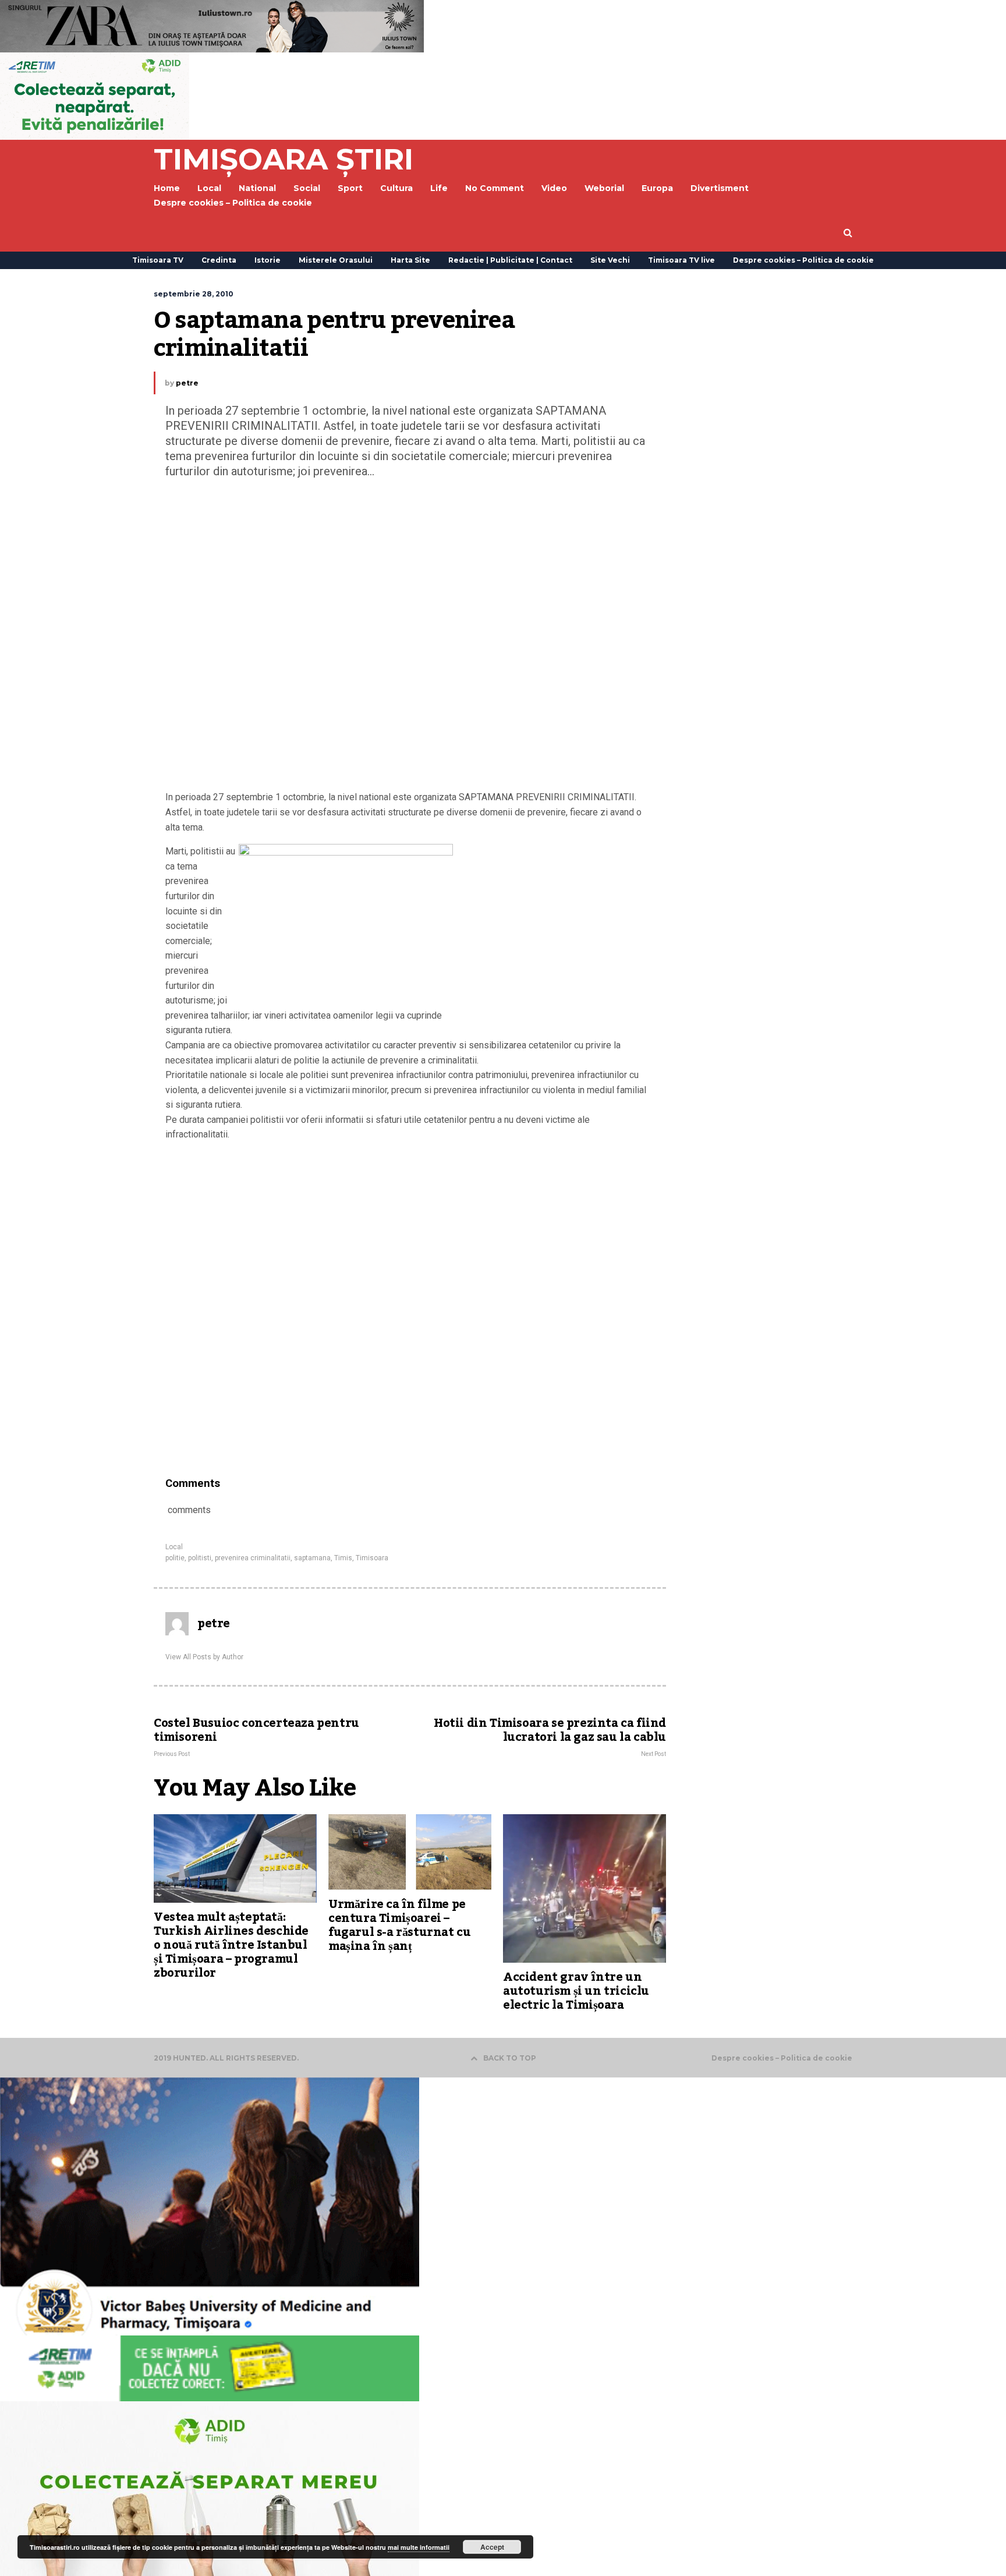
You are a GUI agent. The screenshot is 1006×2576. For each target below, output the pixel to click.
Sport (350, 188)
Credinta (219, 260)
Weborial (604, 188)
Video (554, 188)
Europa (657, 188)
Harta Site (410, 260)
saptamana (312, 1558)
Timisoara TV (158, 260)
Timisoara (372, 1558)
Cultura (396, 188)
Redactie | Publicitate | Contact (510, 260)
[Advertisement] (410, 637)
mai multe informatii (419, 2547)
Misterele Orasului (336, 260)
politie (175, 1558)
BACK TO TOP (510, 2058)
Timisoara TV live (681, 260)
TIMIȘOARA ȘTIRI (284, 159)
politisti (200, 1558)
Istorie (268, 260)
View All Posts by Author (204, 1657)
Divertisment (720, 188)
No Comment (495, 188)
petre (187, 383)
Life (439, 188)
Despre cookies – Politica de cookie (233, 203)
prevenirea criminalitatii (253, 1558)
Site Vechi (610, 260)
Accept (492, 2547)
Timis (343, 1558)
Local (174, 1547)
